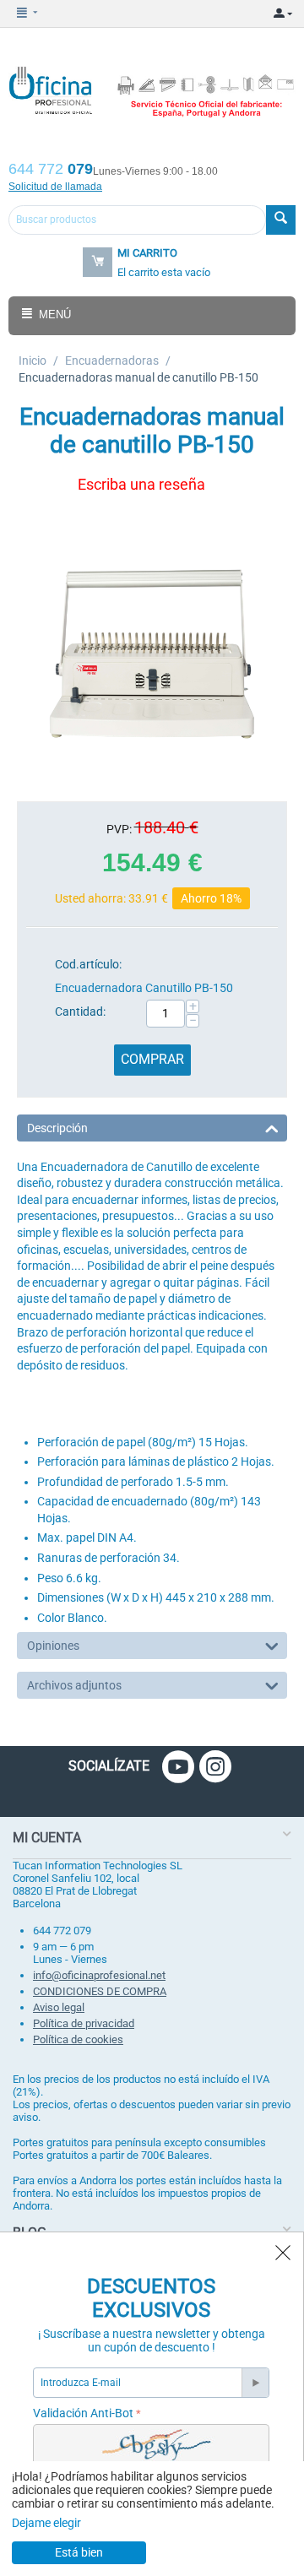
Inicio (33, 361)
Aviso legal (59, 2007)
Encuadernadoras (112, 361)
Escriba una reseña (141, 484)
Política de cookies (78, 2039)
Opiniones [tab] (53, 1646)
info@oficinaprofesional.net (99, 1975)
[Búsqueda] (281, 220)
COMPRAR (152, 1059)
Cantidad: (80, 1011)
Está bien (79, 2552)
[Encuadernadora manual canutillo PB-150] (152, 653)
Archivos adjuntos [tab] (74, 1685)
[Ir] (255, 2383)
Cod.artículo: (88, 964)
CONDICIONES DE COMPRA (100, 1991)
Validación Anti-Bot (83, 2413)
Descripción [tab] (57, 1128)
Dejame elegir (46, 2523)
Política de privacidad (84, 2023)
